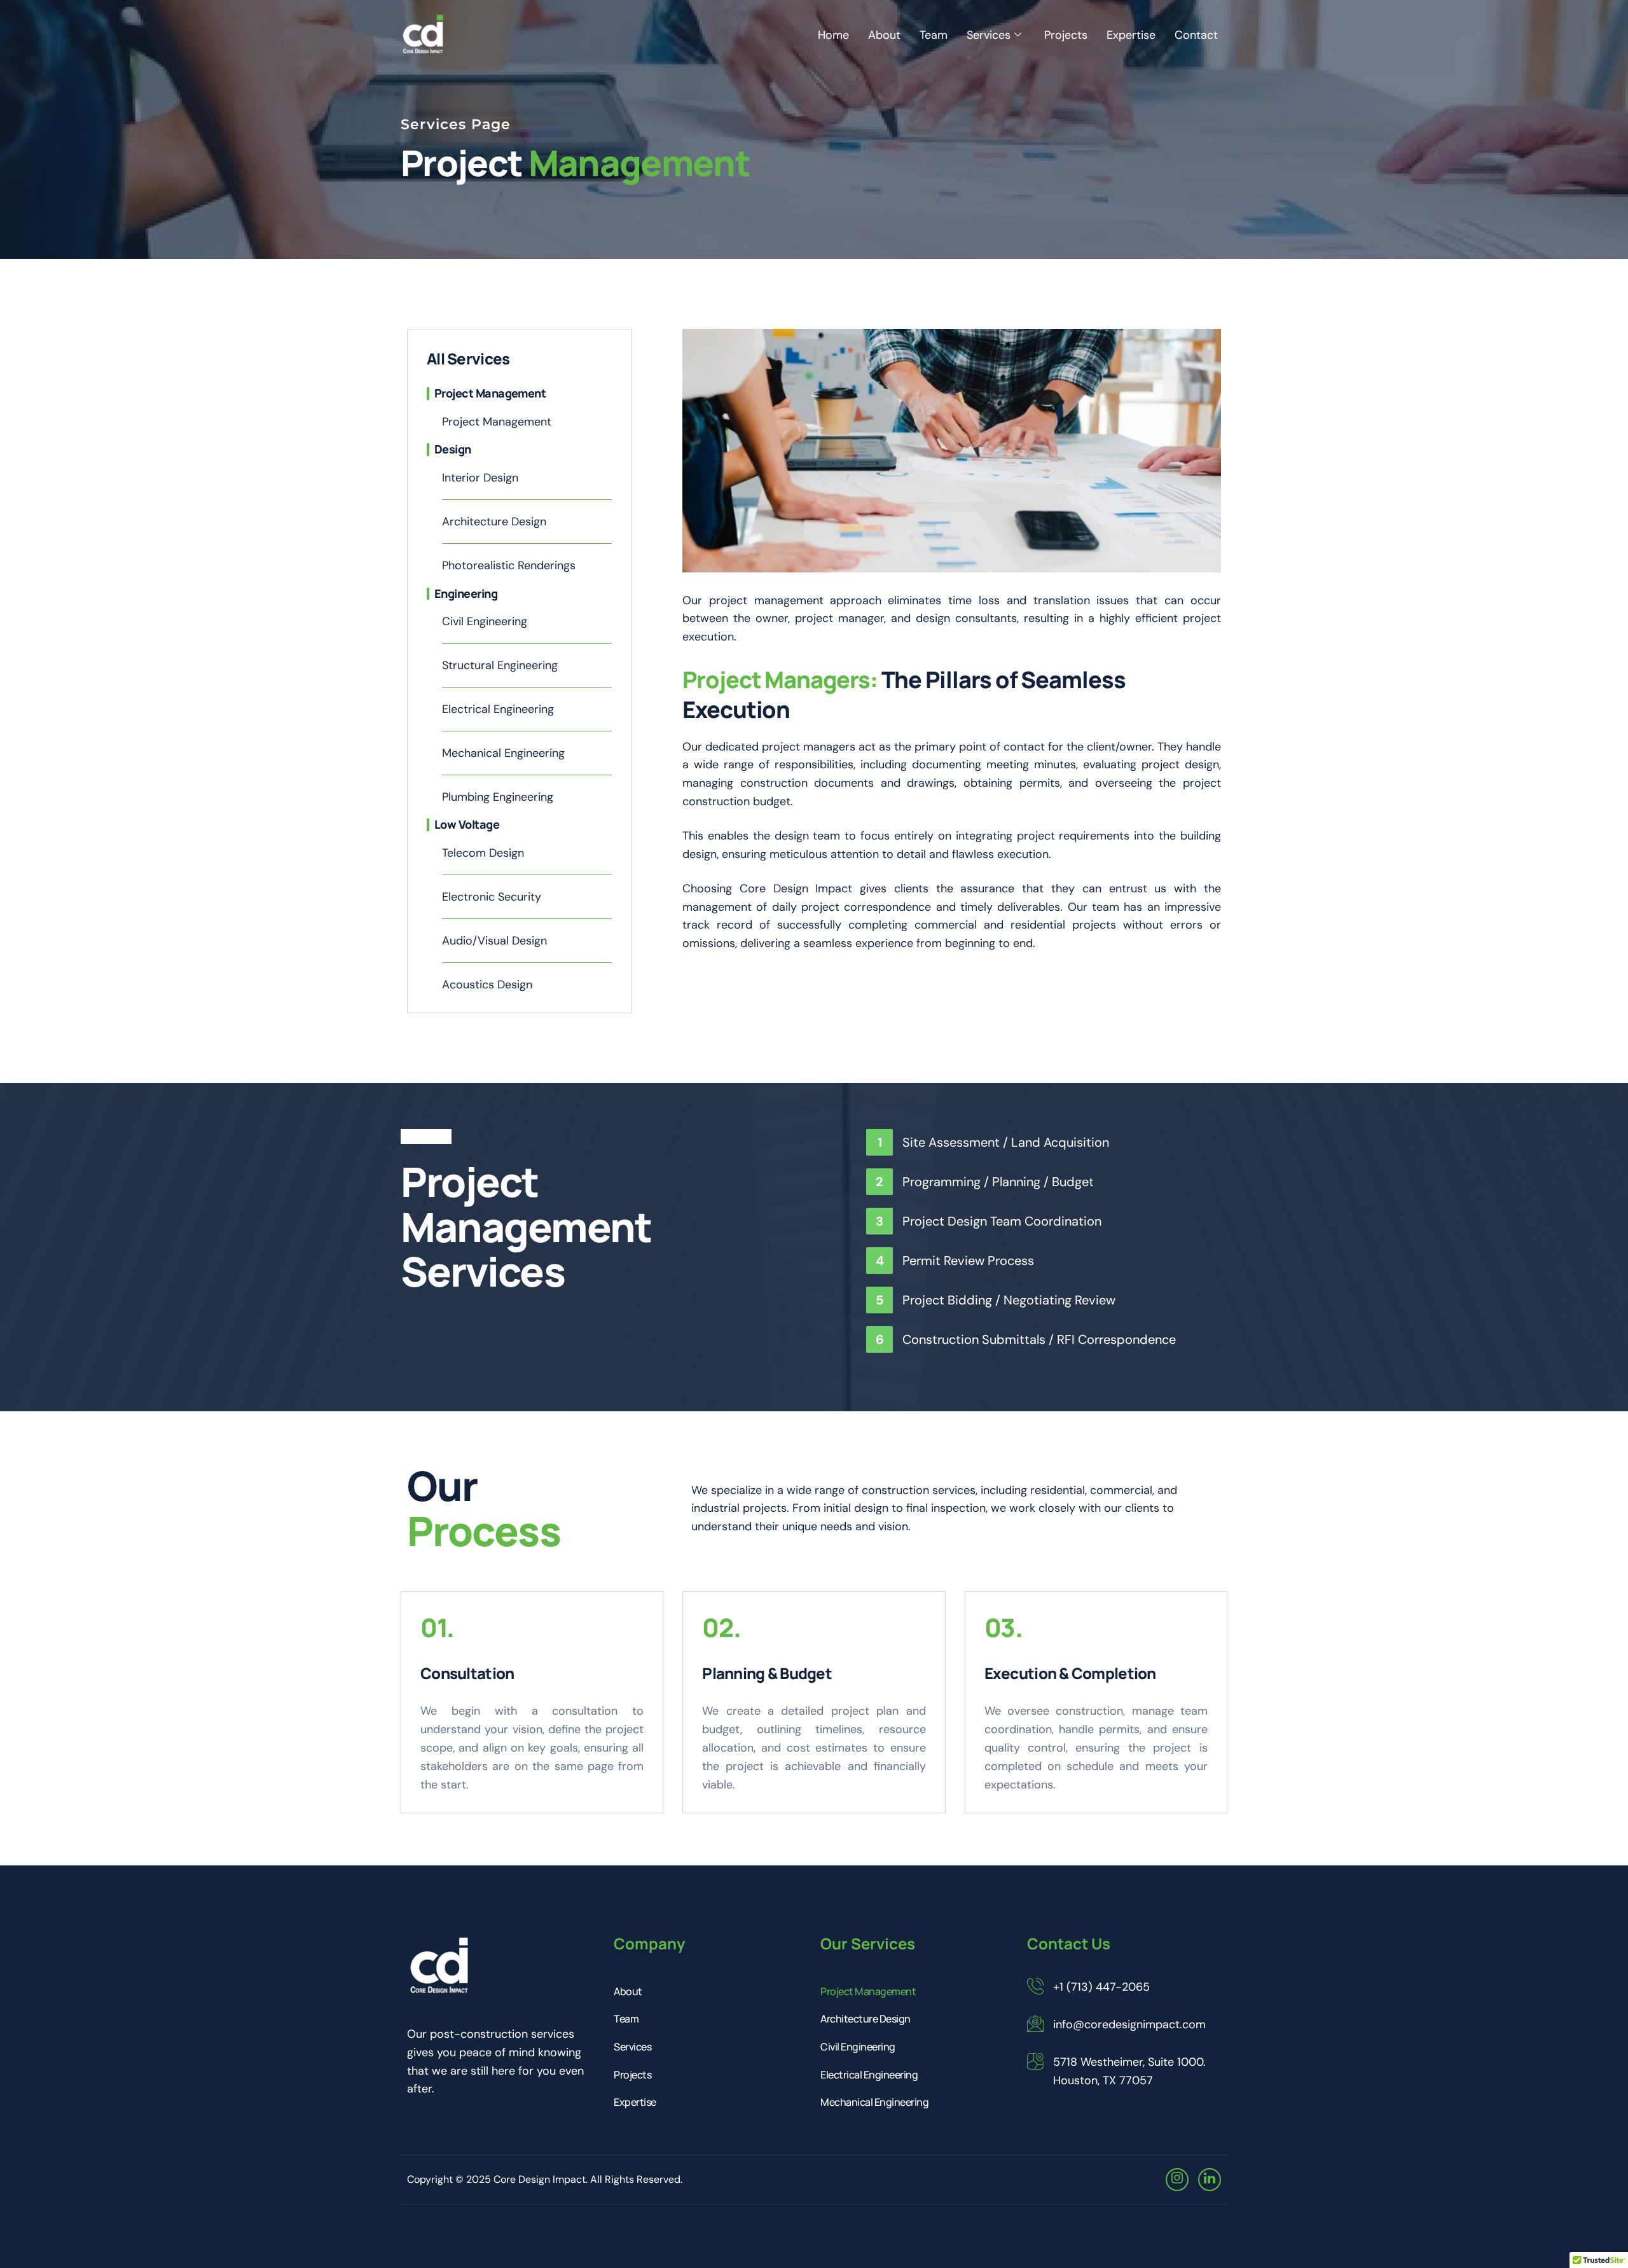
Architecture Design (866, 2019)
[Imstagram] (1177, 2180)
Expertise (1131, 35)
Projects (1066, 35)
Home (833, 35)
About (884, 35)
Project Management (868, 1991)
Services (989, 35)
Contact (1196, 35)
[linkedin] (1210, 2180)
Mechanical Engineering (874, 2102)
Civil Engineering (858, 2047)
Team (934, 35)
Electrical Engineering (869, 2075)
